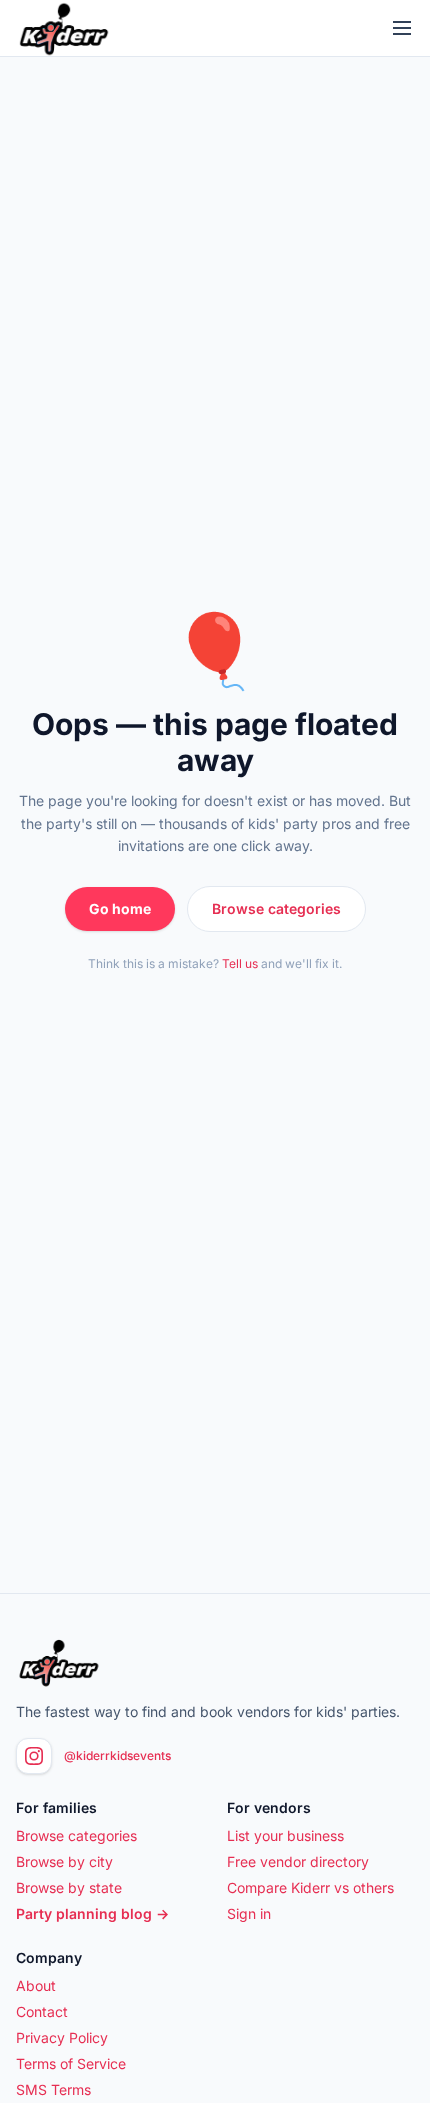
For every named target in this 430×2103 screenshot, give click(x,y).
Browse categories (276, 908)
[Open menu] (402, 28)
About (36, 1985)
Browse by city (64, 1861)
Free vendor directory (298, 1861)
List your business (285, 1835)
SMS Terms (53, 2089)
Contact (42, 2011)
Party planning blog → (92, 1913)
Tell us (240, 963)
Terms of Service (71, 2063)
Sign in (249, 1913)
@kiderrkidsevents (117, 1755)
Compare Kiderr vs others (310, 1887)
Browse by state (69, 1887)
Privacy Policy (62, 2037)
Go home (120, 908)
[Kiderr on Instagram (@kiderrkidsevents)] (34, 1756)
